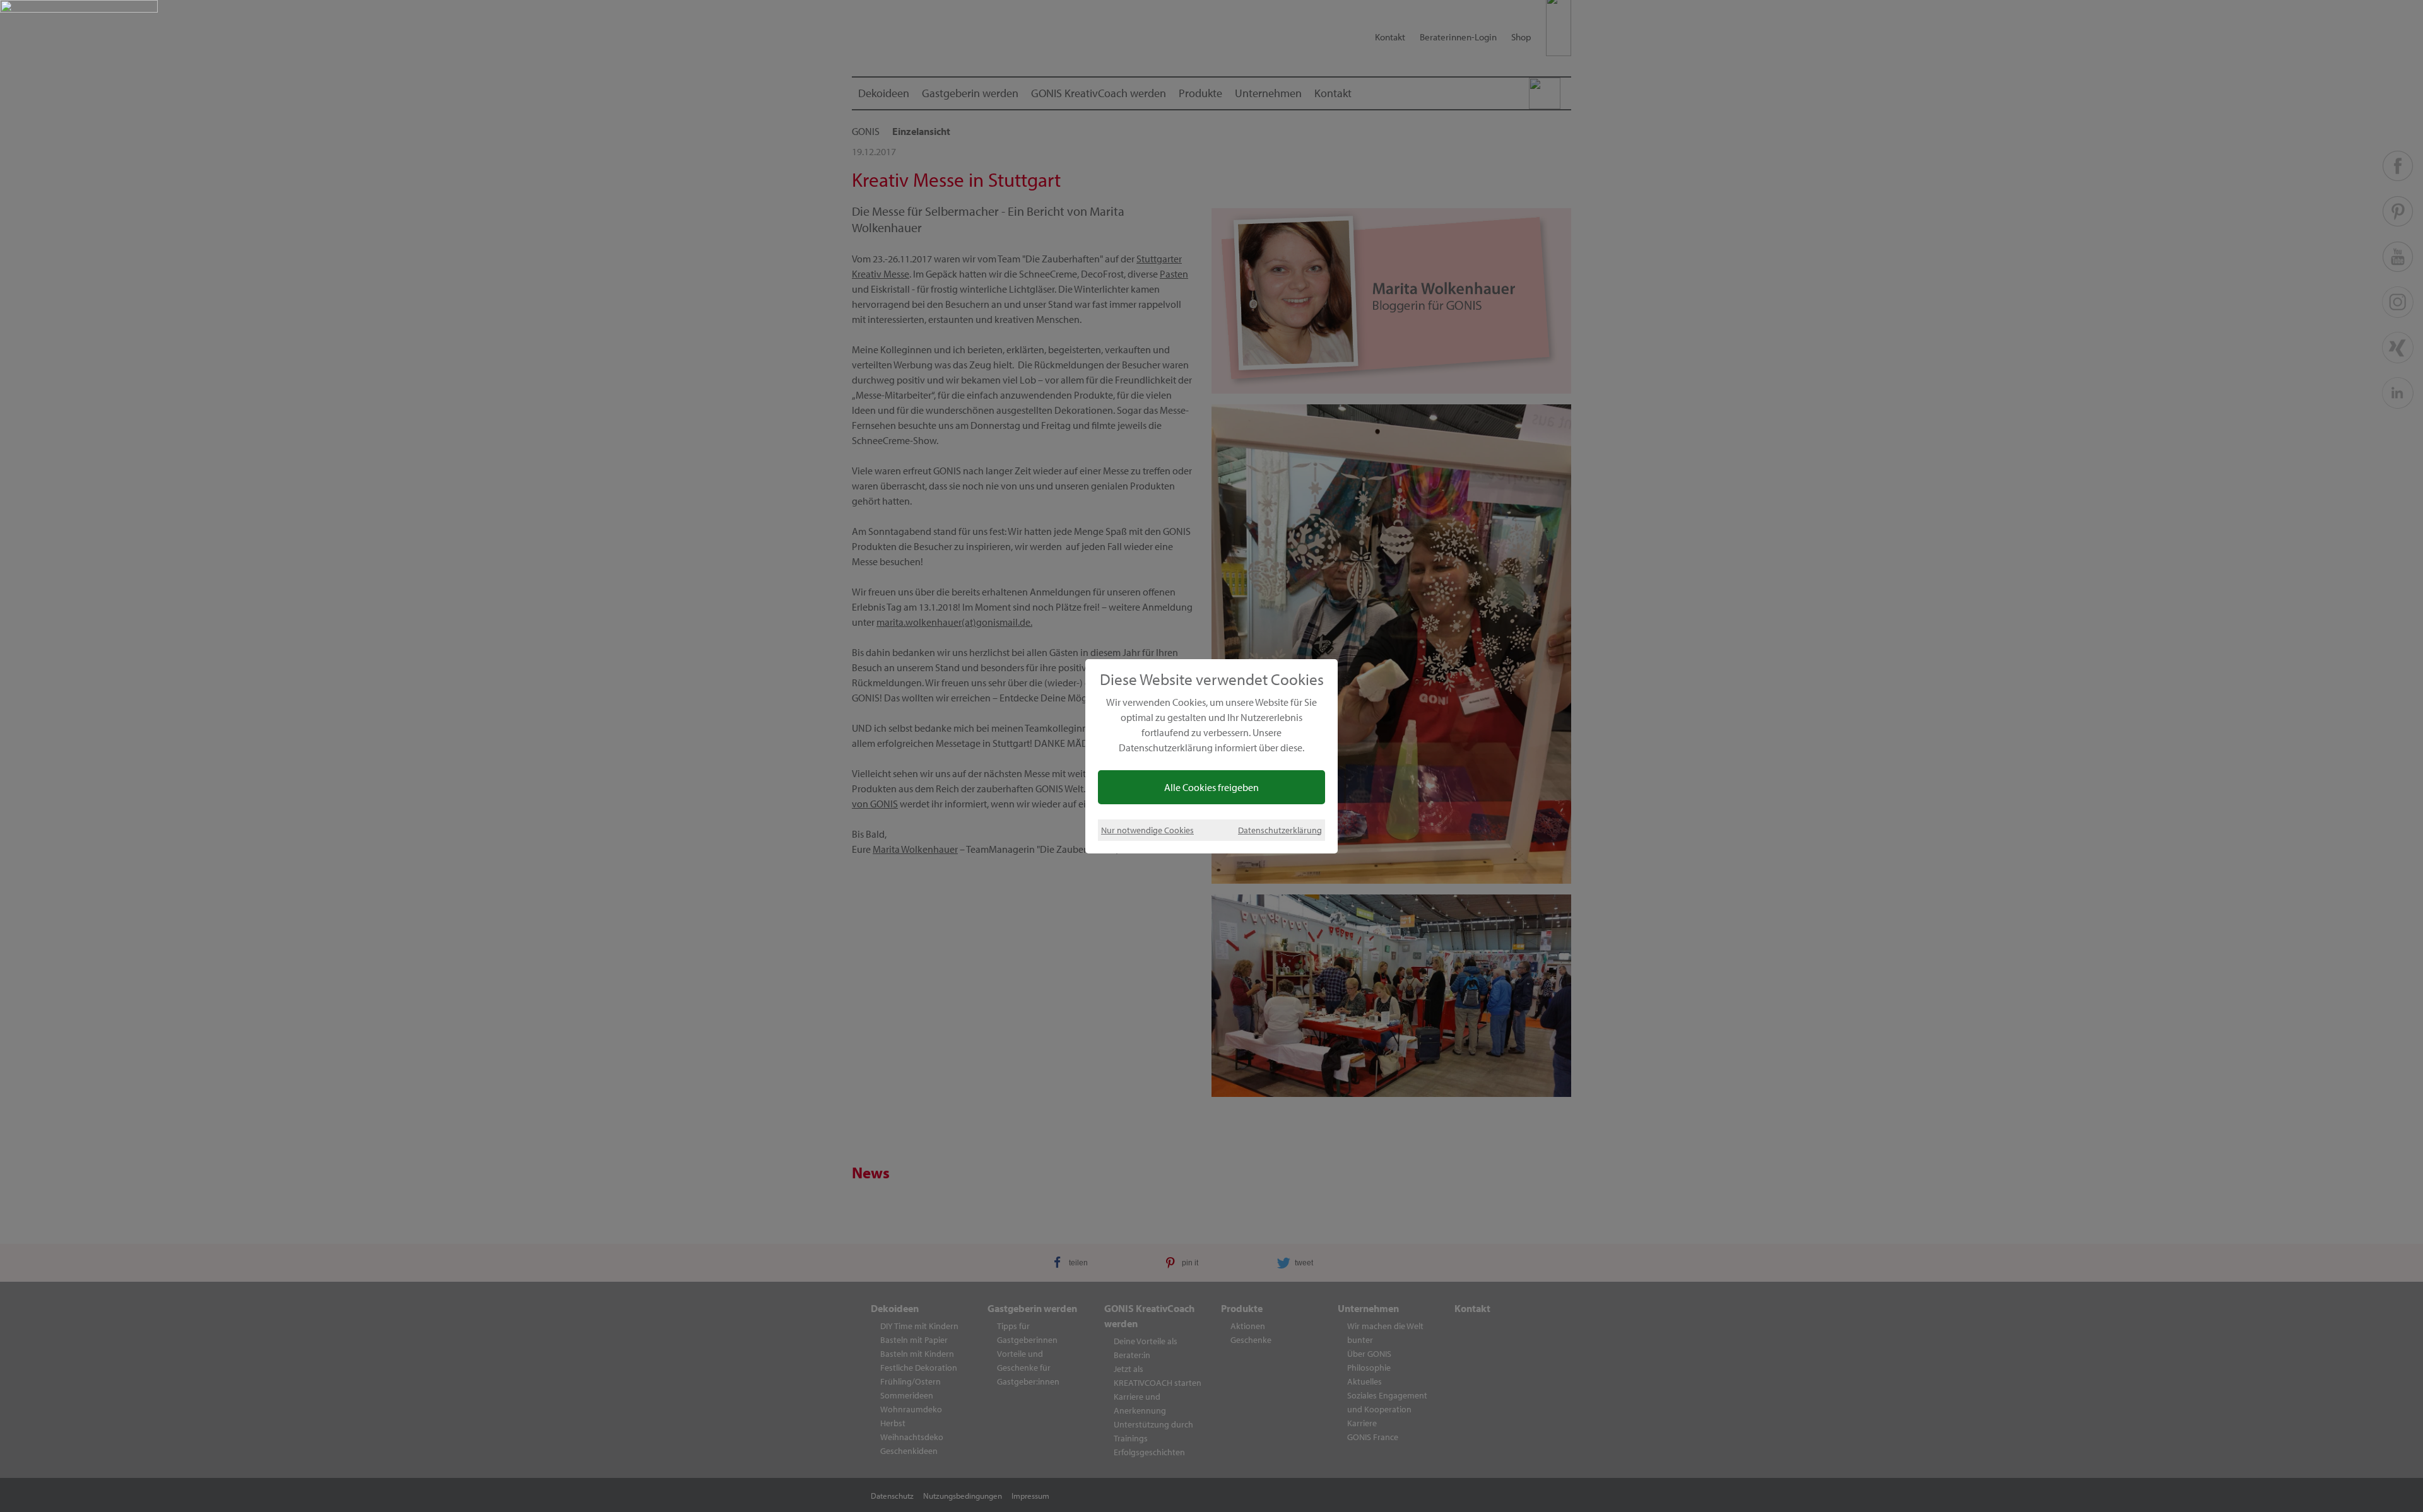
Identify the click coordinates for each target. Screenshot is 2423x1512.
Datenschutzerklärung (1280, 830)
